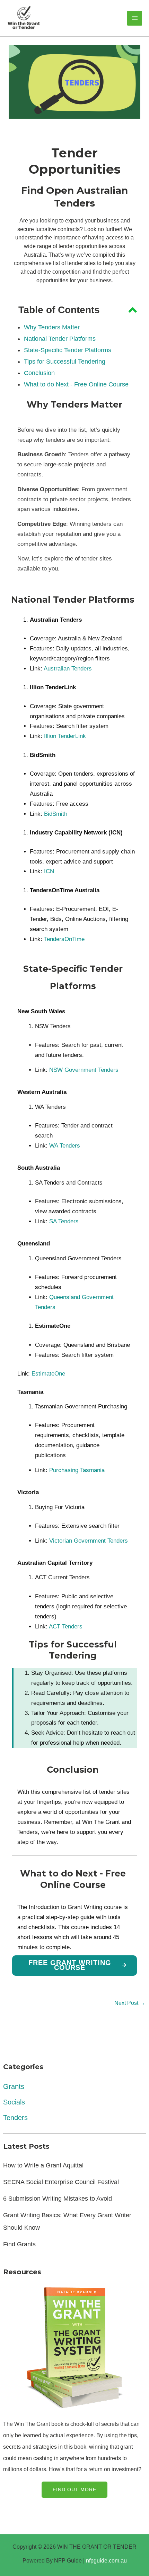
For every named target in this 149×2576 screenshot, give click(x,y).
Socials (14, 2102)
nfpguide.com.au (106, 2560)
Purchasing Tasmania (77, 1470)
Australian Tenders (68, 669)
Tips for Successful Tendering (65, 362)
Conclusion (39, 373)
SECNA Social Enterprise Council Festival (61, 2182)
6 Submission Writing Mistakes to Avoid (58, 2199)
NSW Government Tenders (84, 1070)
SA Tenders (63, 1221)
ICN (49, 871)
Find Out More (74, 2490)
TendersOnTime (64, 939)
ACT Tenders (66, 1627)
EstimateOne (48, 1374)
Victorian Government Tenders (89, 1541)
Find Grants (19, 2244)
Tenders (15, 2118)
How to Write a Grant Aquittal (43, 2165)
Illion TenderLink (64, 736)
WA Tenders (65, 1146)
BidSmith (56, 814)
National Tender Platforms (60, 339)
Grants (14, 2086)
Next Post (130, 2003)
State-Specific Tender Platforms (68, 350)
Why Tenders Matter (52, 327)
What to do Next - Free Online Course (76, 384)
